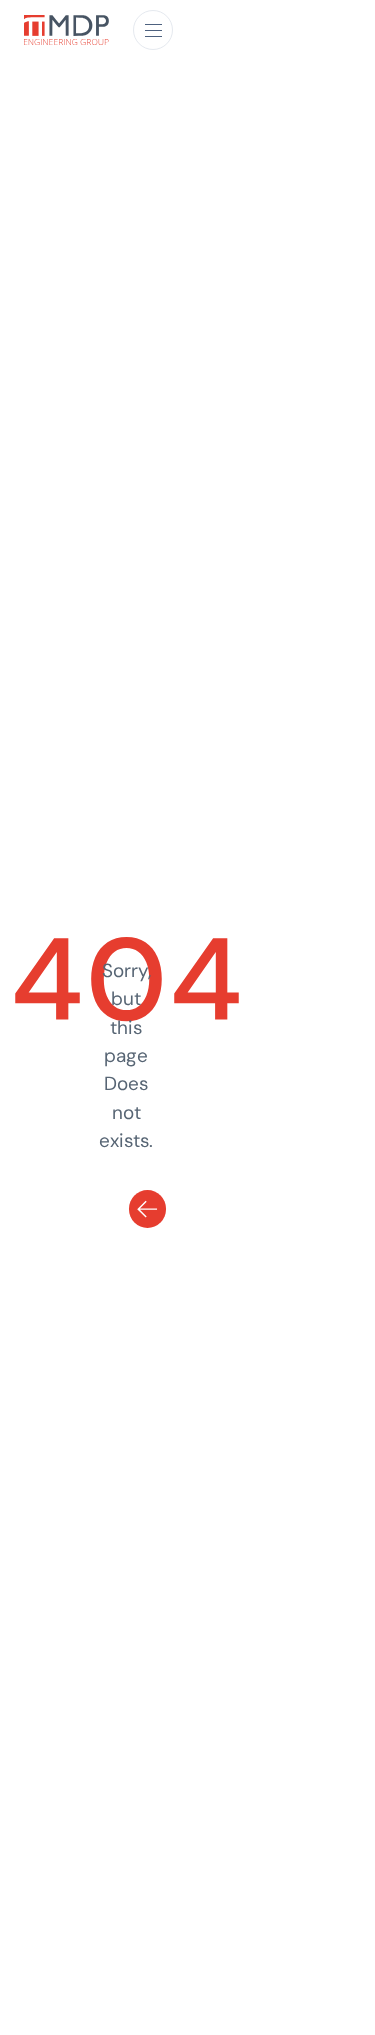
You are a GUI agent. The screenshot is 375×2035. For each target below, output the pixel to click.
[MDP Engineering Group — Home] (66, 30)
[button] (153, 30)
